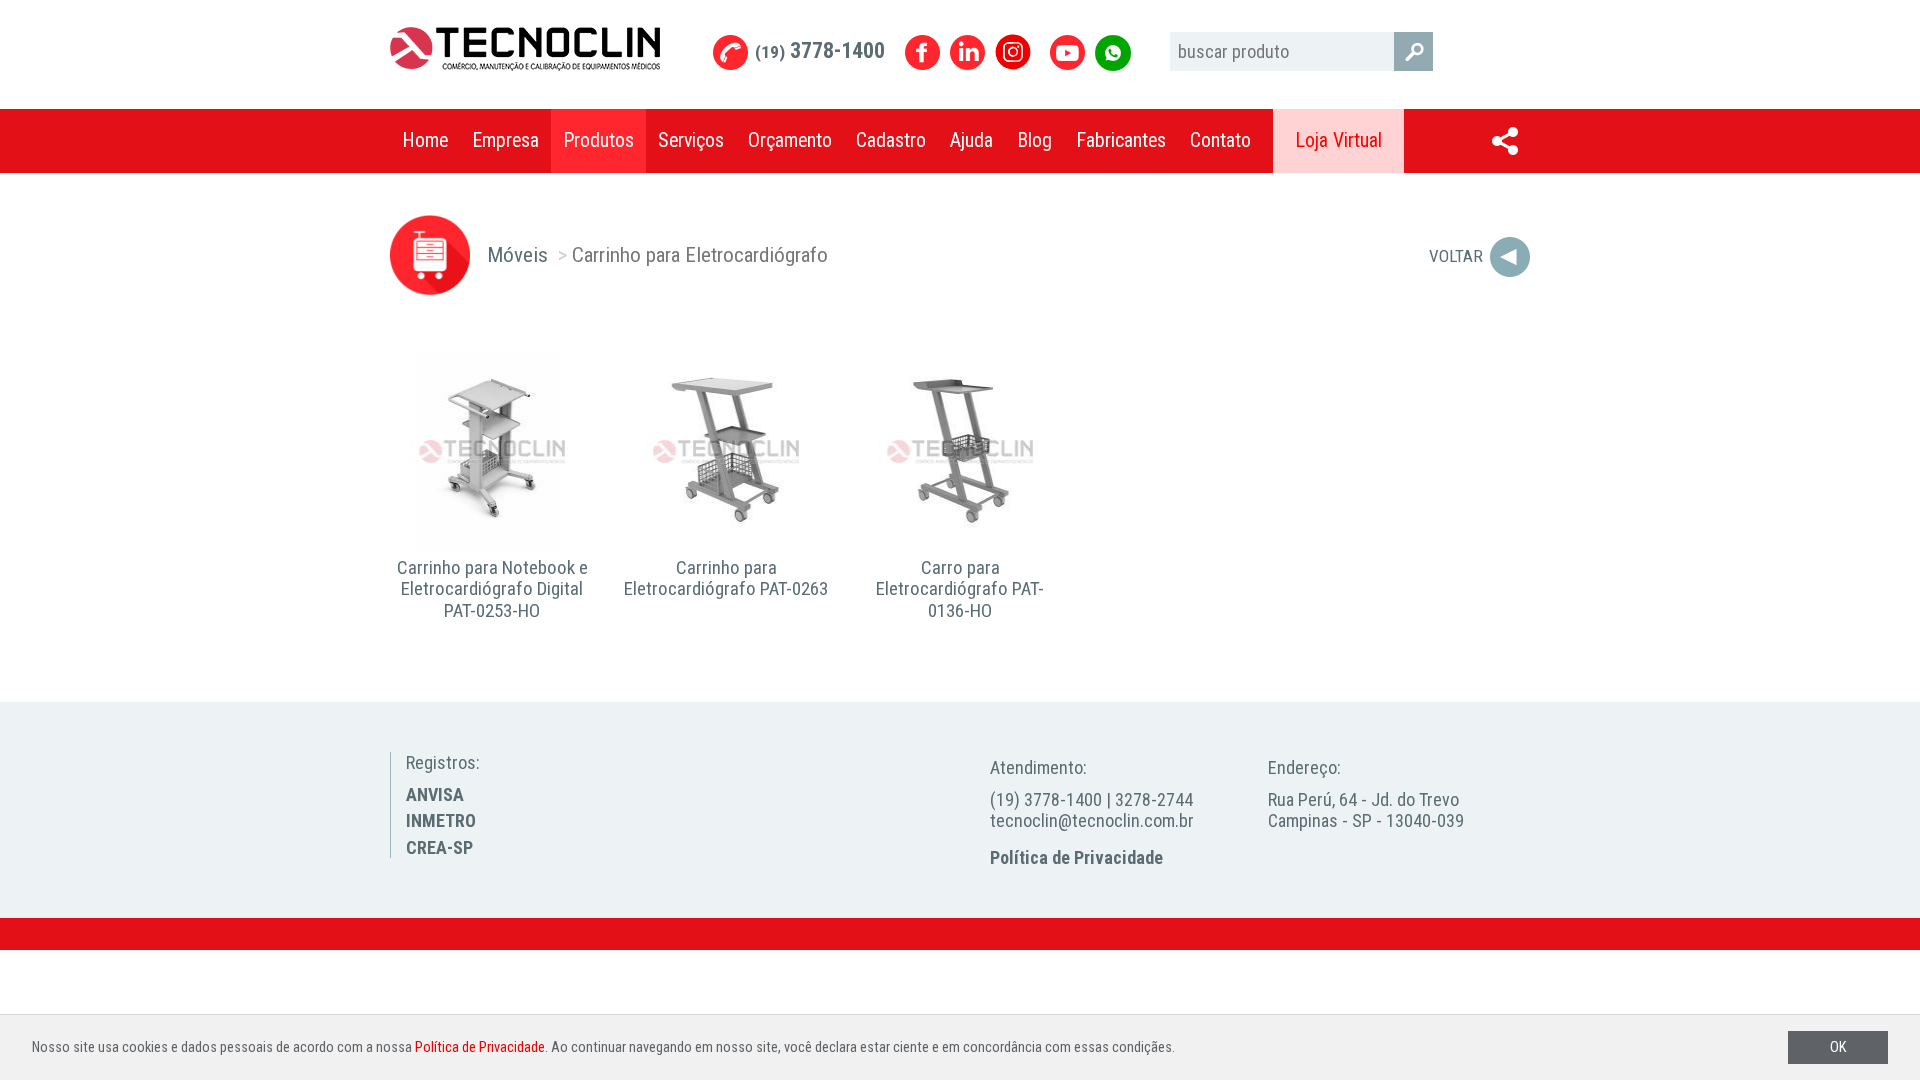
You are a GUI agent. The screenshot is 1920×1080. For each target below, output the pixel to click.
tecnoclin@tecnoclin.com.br (1092, 820)
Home (425, 140)
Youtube (1067, 52)
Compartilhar (1505, 141)
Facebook (922, 52)
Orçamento (790, 140)
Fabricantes (1121, 140)
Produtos (598, 140)
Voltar (1456, 256)
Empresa (505, 140)
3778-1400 (820, 50)
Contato (1220, 140)
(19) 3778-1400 (1046, 799)
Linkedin (967, 52)
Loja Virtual (1338, 140)
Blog (1034, 140)
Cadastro (891, 140)
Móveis (517, 254)
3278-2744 (1154, 799)
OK (1838, 1047)
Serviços (691, 140)
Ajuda (971, 140)
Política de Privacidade (1076, 857)
